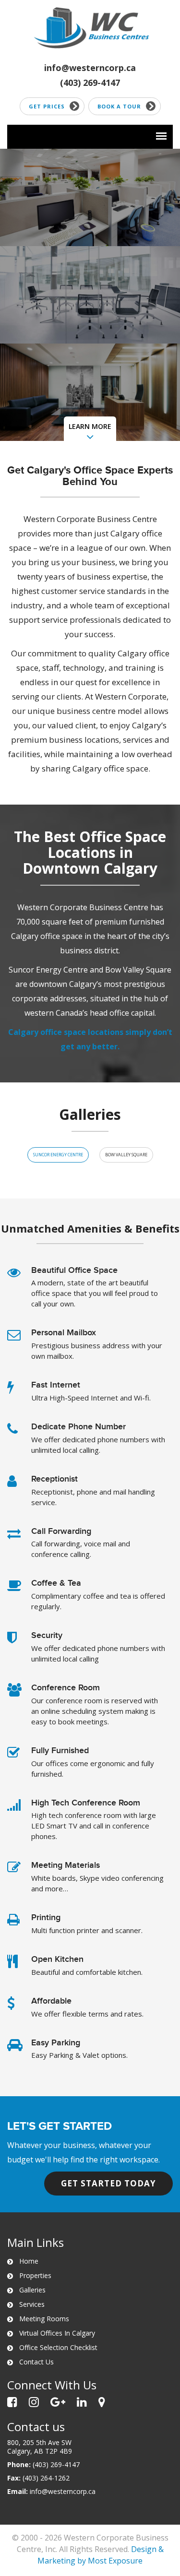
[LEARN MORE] (90, 438)
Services (32, 2304)
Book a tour (119, 106)
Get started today (108, 2183)
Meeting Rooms (44, 2319)
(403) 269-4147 (90, 83)
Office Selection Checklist (58, 2347)
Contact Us (36, 2362)
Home (29, 2261)
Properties (35, 2275)
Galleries (32, 2290)
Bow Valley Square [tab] (126, 1155)
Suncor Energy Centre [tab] (58, 1155)
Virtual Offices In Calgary (57, 2333)
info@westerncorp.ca (90, 68)
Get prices (47, 106)
